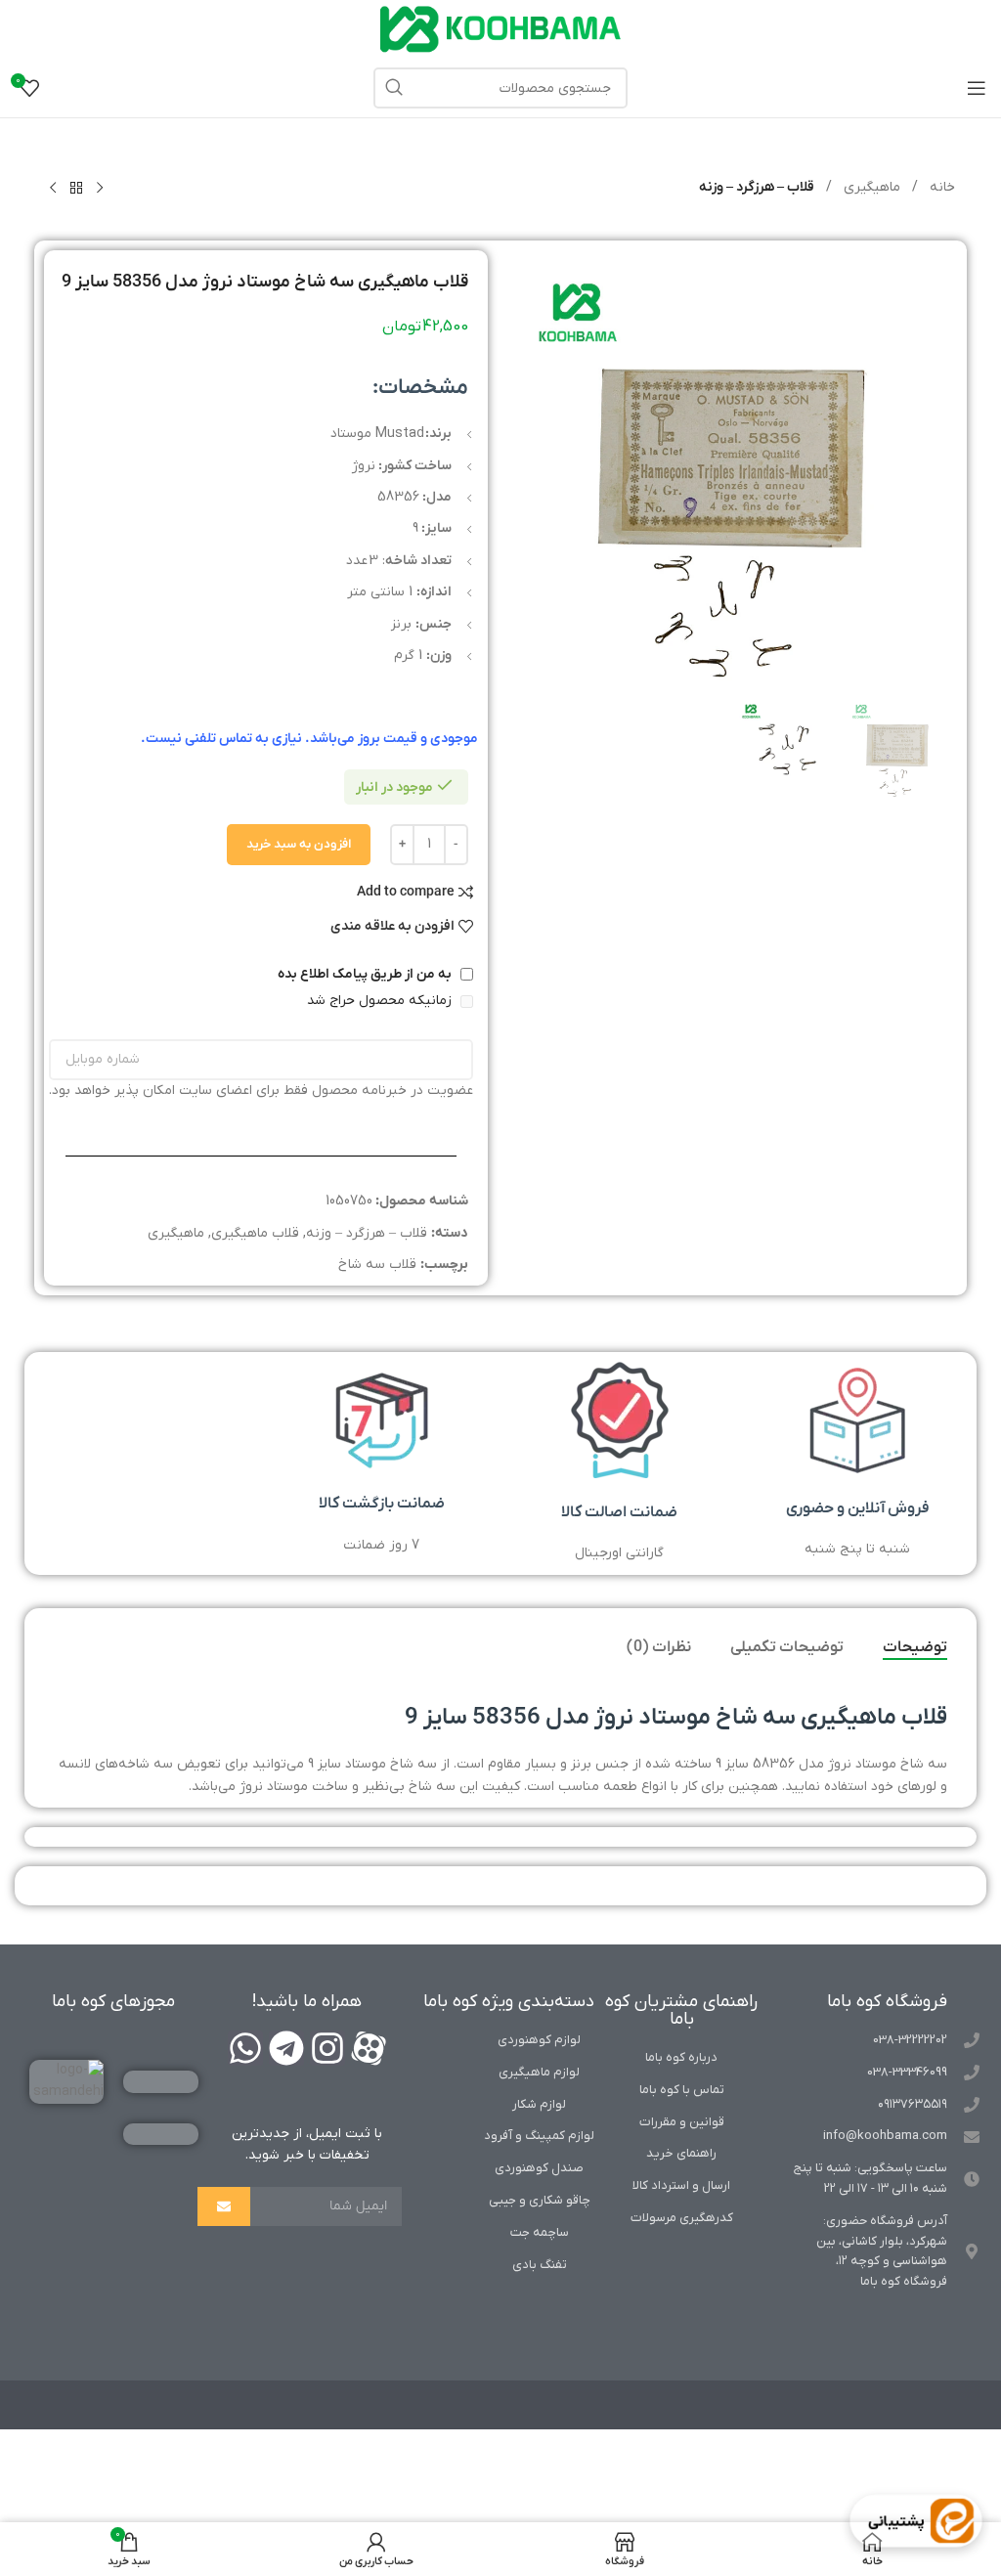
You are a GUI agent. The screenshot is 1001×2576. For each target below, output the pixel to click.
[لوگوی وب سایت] (500, 29)
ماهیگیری (870, 187)
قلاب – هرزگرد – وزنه (757, 187)
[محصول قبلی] (100, 189)
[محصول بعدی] (53, 189)
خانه (940, 187)
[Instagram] (327, 2048)
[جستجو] (394, 88)
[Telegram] (286, 2048)
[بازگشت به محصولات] (76, 189)
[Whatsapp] (245, 2048)
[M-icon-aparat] (369, 2048)
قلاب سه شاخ (377, 1265)
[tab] (915, 1648)
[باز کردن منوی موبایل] (977, 88)
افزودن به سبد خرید (299, 844)
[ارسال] (224, 2206)
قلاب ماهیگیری (255, 1233)
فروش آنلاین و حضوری (858, 1508)
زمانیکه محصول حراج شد (381, 1001)
